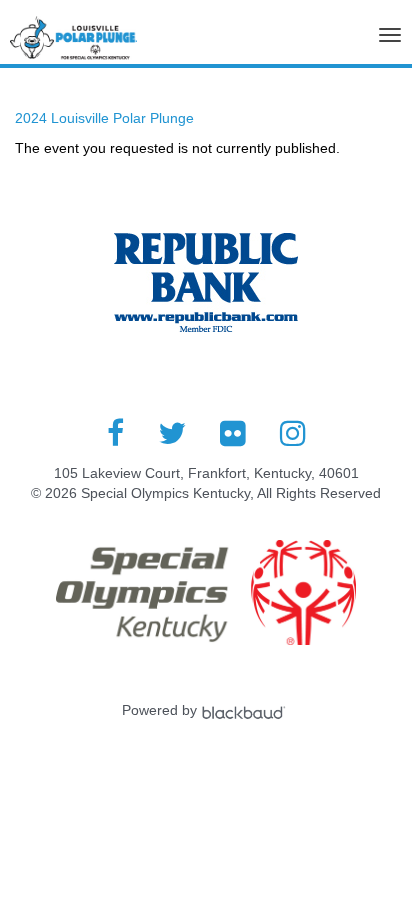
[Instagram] (293, 433)
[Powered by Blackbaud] (246, 710)
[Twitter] (172, 433)
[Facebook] (115, 433)
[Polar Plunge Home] (73, 43)
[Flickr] (233, 433)
